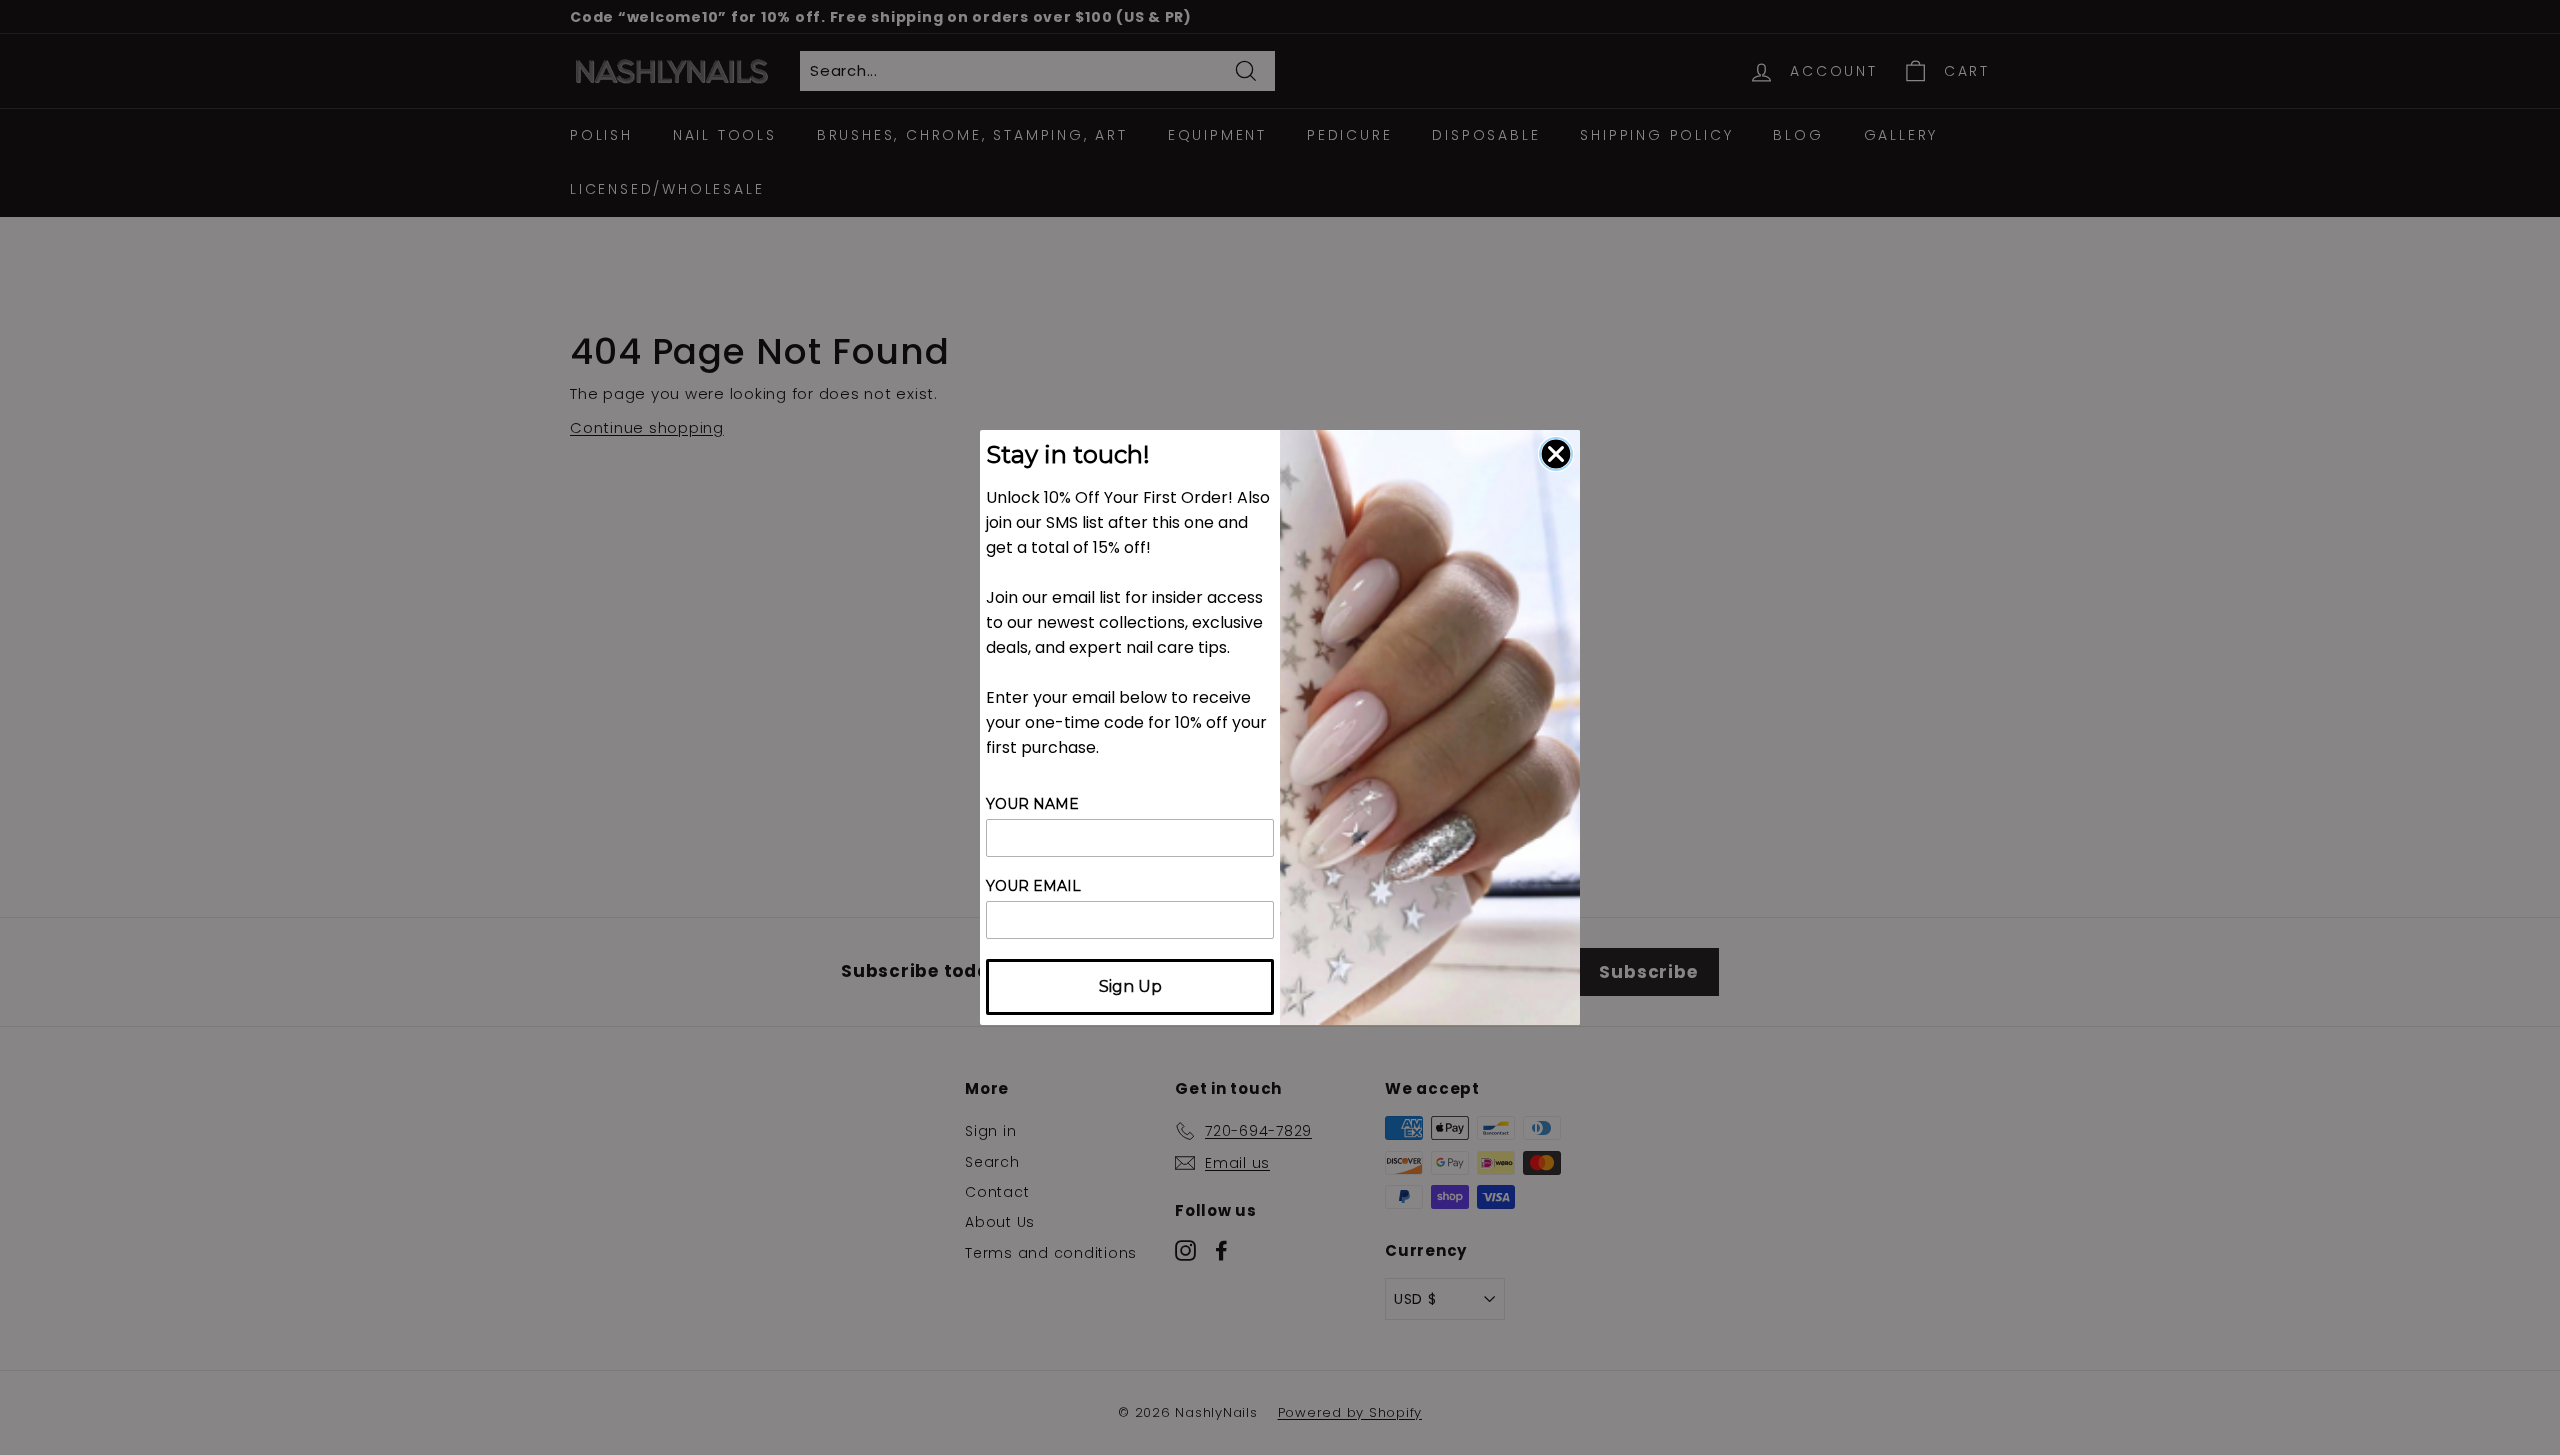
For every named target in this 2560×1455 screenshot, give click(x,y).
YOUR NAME (1032, 804)
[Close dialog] (1556, 454)
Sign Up (1130, 986)
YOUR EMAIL (1033, 886)
